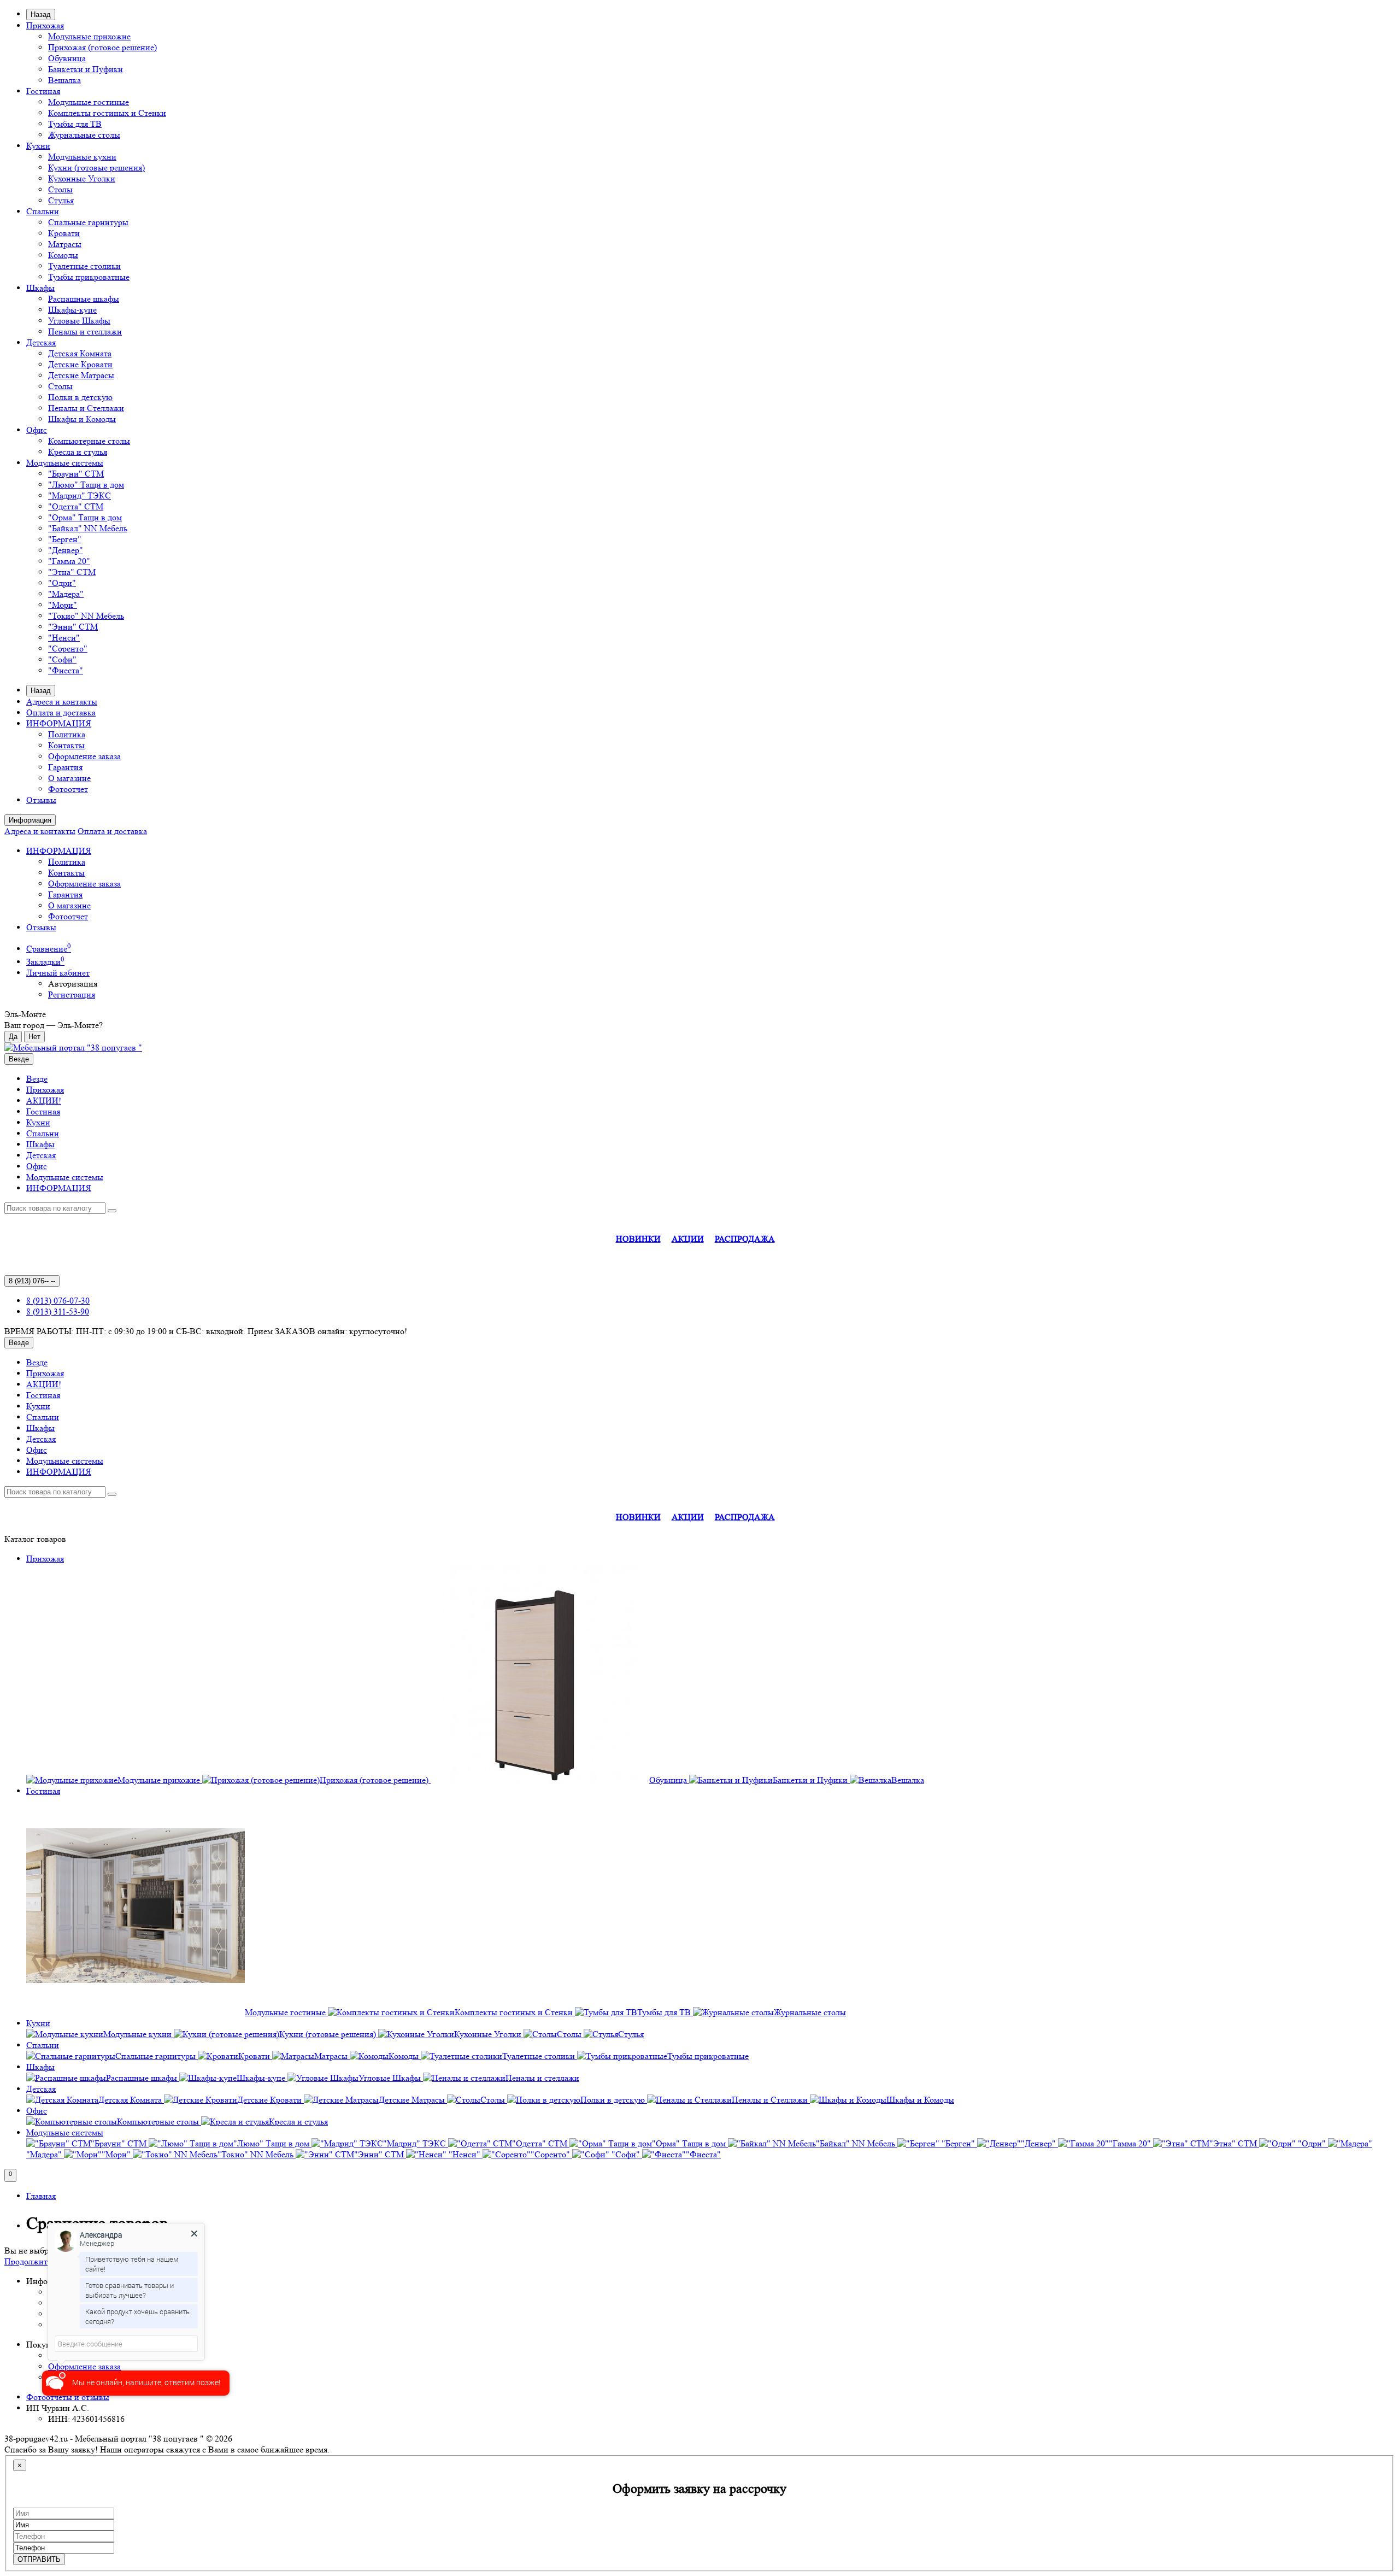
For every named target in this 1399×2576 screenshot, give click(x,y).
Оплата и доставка (61, 712)
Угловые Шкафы (79, 321)
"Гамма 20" (69, 561)
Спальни (43, 211)
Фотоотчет (68, 789)
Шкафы (40, 288)
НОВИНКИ (638, 1239)
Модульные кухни (82, 157)
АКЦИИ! (44, 1101)
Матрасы (65, 244)
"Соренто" (68, 649)
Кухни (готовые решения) (96, 168)
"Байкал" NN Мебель (88, 528)
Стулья (61, 200)
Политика (67, 734)
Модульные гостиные (89, 102)
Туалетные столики (84, 266)
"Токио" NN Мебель (86, 616)
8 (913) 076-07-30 (58, 1301)
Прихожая (45, 25)
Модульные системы (65, 463)
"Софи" (62, 659)
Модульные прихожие (89, 36)
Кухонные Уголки (82, 178)
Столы (60, 189)
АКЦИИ (688, 1239)
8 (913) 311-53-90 (58, 1312)
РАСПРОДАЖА (745, 1239)
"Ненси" (64, 638)
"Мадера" (66, 594)
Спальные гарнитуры (88, 222)
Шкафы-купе (72, 310)
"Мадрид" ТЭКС (80, 495)
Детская (41, 342)
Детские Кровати (80, 364)
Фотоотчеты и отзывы (68, 2397)
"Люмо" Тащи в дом (86, 485)
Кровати (64, 233)
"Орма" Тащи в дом (85, 517)
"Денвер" (66, 550)
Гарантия (65, 767)
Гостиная (43, 91)
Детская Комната (80, 353)
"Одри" (62, 583)
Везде (37, 1079)
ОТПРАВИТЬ (39, 2559)
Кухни (38, 146)
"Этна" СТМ (72, 572)
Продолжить (28, 2261)
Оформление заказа (84, 756)
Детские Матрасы (81, 375)
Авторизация (73, 984)
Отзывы (41, 800)
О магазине (69, 778)
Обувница (67, 58)
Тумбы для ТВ (75, 124)
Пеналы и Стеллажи (86, 408)
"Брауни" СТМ (76, 474)
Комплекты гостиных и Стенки (107, 113)
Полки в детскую (80, 397)
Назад (41, 14)
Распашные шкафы (84, 299)
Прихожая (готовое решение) (102, 47)
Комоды (63, 255)
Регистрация (72, 994)
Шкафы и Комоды (82, 419)
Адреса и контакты (62, 702)
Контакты (66, 745)
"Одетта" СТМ (76, 506)
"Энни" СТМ (73, 627)
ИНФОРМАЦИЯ (59, 723)
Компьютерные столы (89, 441)
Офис (37, 430)
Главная (41, 2196)
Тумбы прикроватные (89, 277)
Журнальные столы (84, 135)
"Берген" (65, 539)
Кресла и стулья (78, 452)
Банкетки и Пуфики (86, 69)
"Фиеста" (66, 670)
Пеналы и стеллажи (85, 331)
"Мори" (63, 605)
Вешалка (64, 80)
